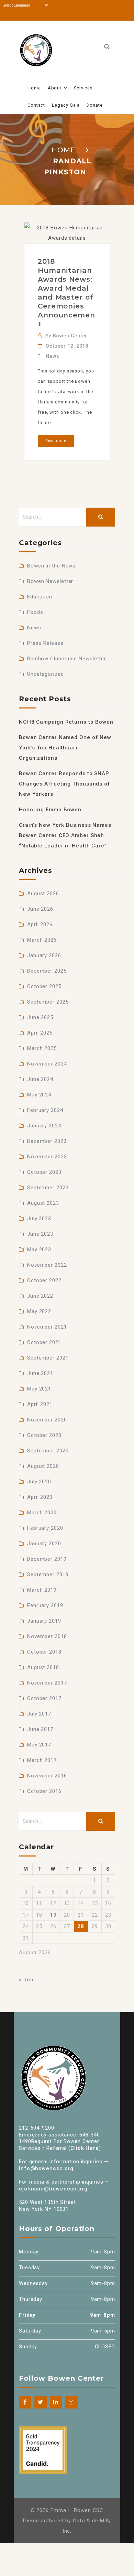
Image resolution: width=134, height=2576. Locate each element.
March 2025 (42, 1048)
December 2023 (47, 1141)
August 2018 (43, 1667)
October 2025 (44, 986)
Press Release (45, 643)
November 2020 (47, 1420)
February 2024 (45, 1110)
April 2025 (40, 1033)
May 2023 (39, 1249)
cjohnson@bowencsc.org (53, 2189)
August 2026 (43, 894)
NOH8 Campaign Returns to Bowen (66, 722)
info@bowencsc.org (46, 2168)
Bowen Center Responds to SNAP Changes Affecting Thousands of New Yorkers (65, 784)
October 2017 (44, 1698)
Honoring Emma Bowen (50, 810)
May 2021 (39, 1389)
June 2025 (40, 1017)
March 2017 (42, 1760)
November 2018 (47, 1636)
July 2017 (39, 1714)
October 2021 (44, 1342)
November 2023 (47, 1157)
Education (40, 597)
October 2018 (44, 1652)
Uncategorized (46, 674)
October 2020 (44, 1435)
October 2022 (44, 1280)
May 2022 (39, 1311)
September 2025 (48, 1002)
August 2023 (43, 1203)
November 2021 (47, 1327)
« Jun (26, 1980)
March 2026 (42, 940)
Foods (35, 612)
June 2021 (40, 1373)
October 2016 (44, 1791)
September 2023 (48, 1188)
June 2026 (40, 909)
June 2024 (40, 1079)
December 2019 (47, 1559)
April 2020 (40, 1497)
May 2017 (39, 1745)
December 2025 (47, 971)
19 (53, 1915)
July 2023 (39, 1219)
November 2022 (47, 1265)
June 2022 (40, 1296)
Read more (56, 441)
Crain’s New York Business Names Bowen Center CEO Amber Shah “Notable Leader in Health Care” (65, 835)
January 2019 (44, 1621)
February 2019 (45, 1605)
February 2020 (45, 1528)
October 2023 (44, 1172)
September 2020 (48, 1451)
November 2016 (47, 1776)
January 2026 (44, 955)
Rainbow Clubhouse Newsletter (67, 659)
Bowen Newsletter (50, 581)
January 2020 (44, 1544)
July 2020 (39, 1482)
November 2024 (47, 1064)
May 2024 (39, 1095)
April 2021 (40, 1404)
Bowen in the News (51, 566)
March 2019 (42, 1590)
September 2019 (48, 1574)
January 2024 (44, 1126)
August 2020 (43, 1466)
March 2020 (42, 1513)
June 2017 (40, 1729)
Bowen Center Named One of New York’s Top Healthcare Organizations (65, 748)
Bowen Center (70, 336)
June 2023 (40, 1234)
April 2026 (40, 924)
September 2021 (48, 1358)
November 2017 (47, 1683)
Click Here (85, 2148)
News (53, 356)
